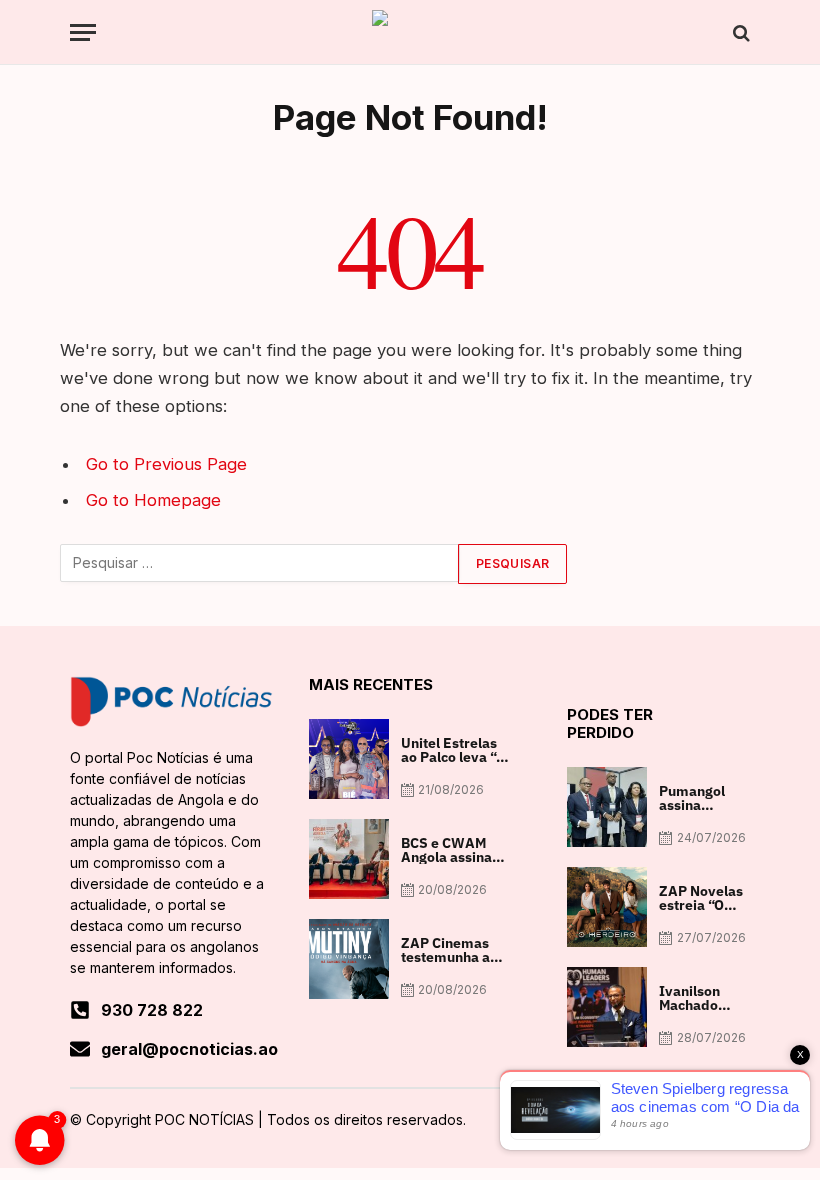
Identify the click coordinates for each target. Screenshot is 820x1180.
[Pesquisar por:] (260, 564)
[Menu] (83, 32)
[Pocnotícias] (410, 32)
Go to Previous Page (166, 464)
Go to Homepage (153, 500)
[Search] (739, 32)
